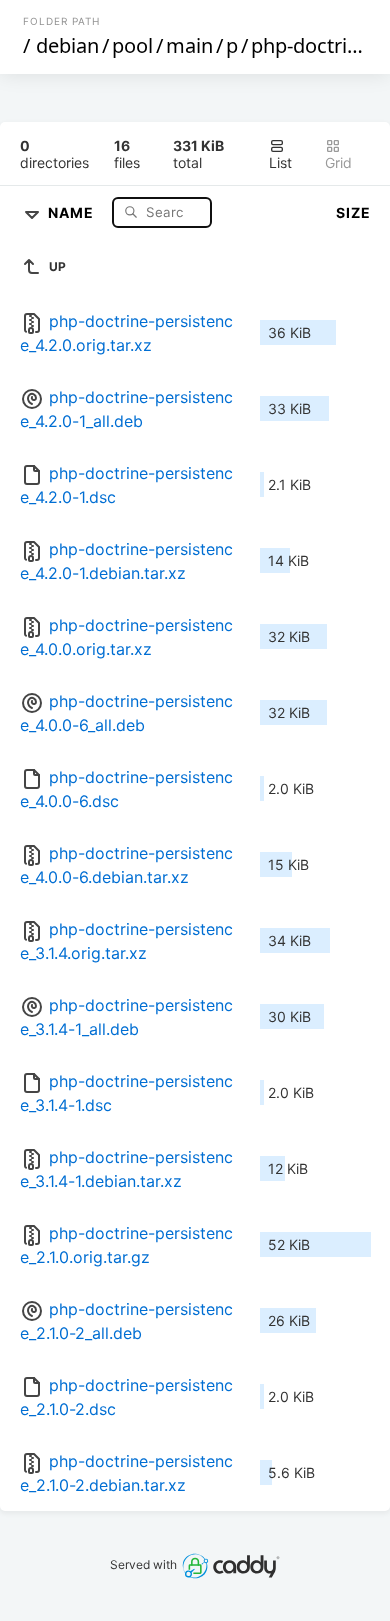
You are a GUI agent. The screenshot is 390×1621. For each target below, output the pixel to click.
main (189, 45)
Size (353, 212)
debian (67, 45)
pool (132, 45)
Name (73, 211)
